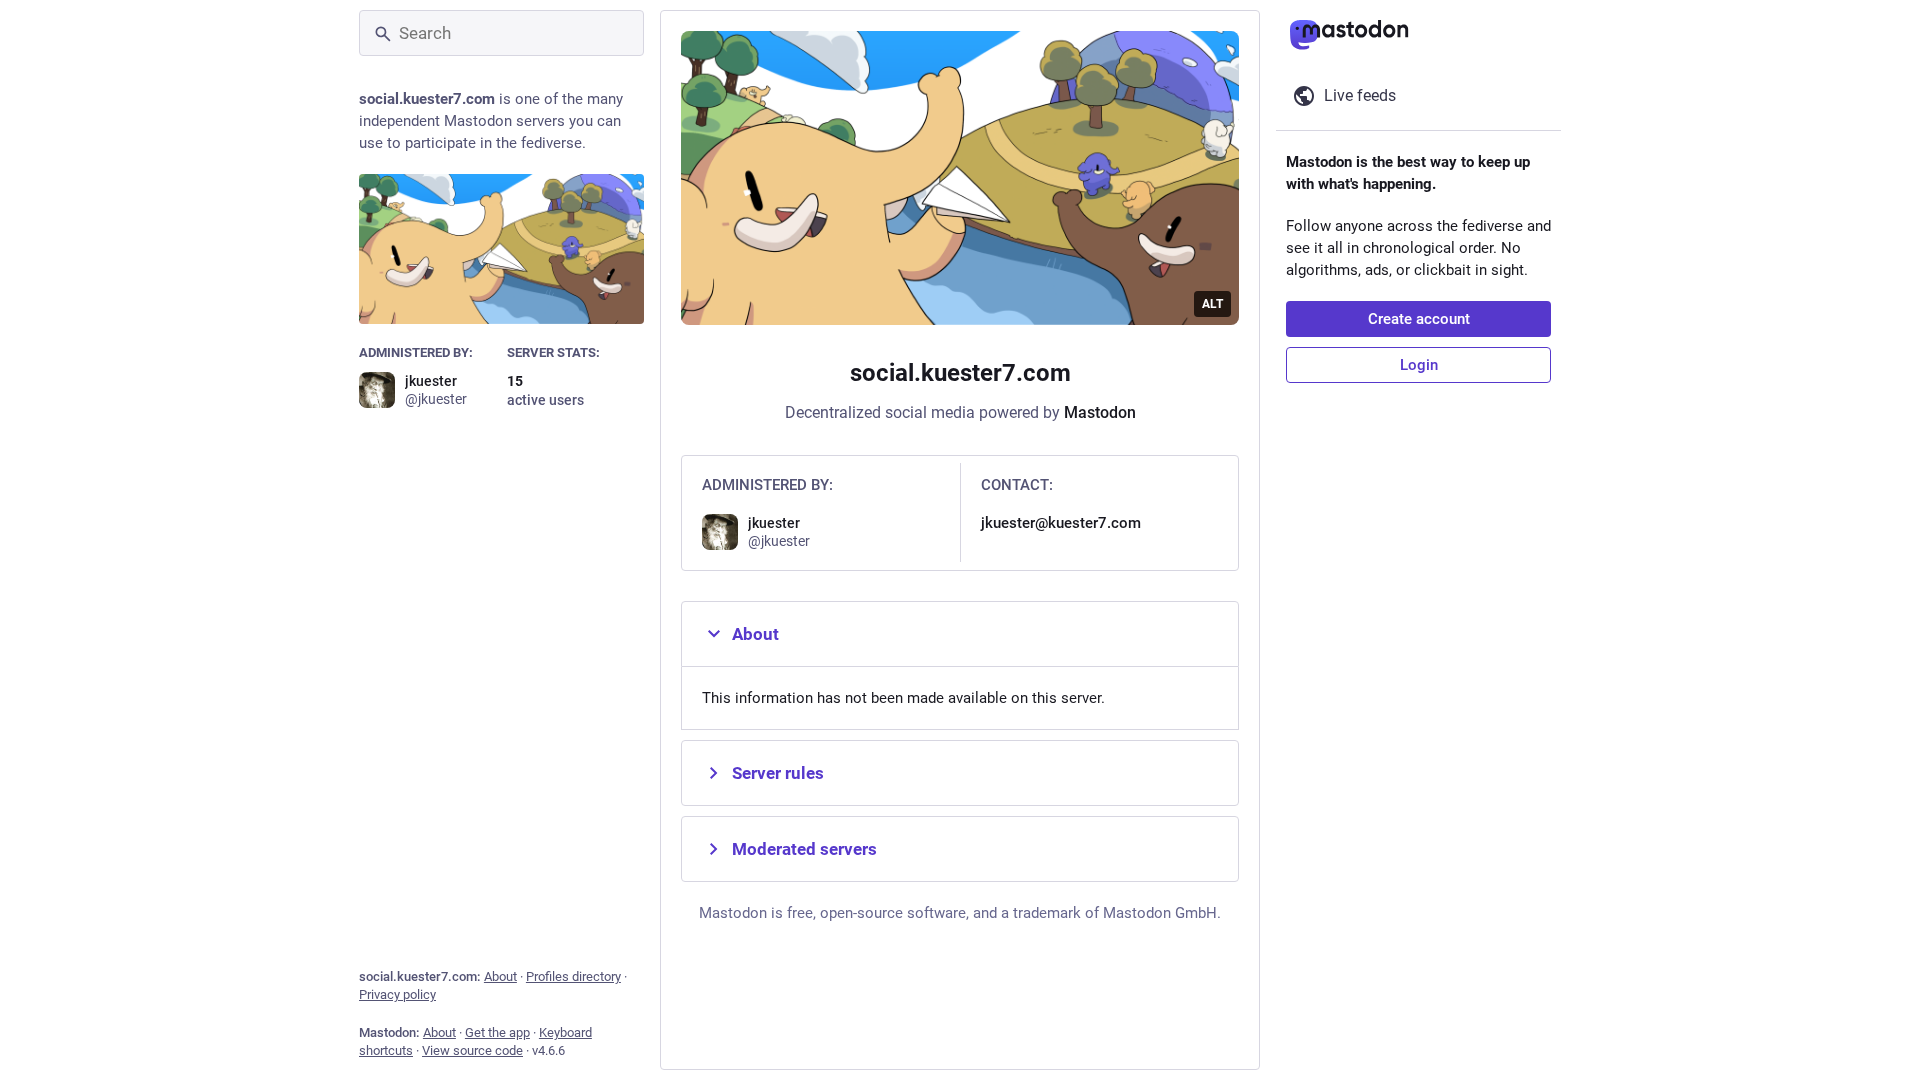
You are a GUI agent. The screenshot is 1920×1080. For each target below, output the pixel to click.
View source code (472, 1050)
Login (1419, 365)
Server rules (778, 773)
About (500, 976)
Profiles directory (573, 976)
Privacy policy (397, 994)
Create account (1419, 319)
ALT (1212, 304)
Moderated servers (804, 849)
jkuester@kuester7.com (1061, 523)
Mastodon (1100, 412)
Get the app (497, 1032)
